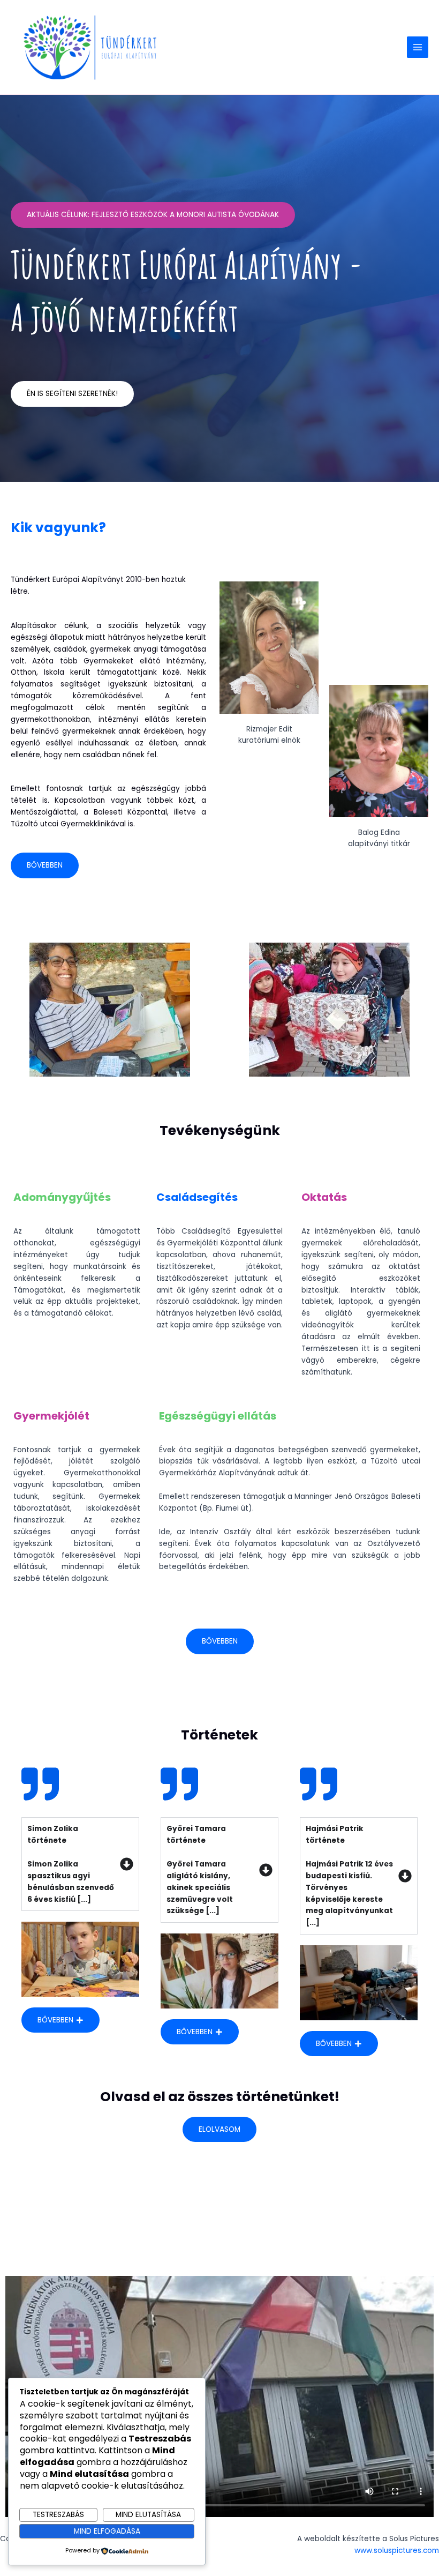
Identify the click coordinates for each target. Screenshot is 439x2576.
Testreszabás (58, 2515)
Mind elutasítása (148, 2515)
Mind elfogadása (107, 2531)
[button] (19, 1010)
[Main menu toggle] (418, 47)
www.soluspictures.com (397, 2551)
